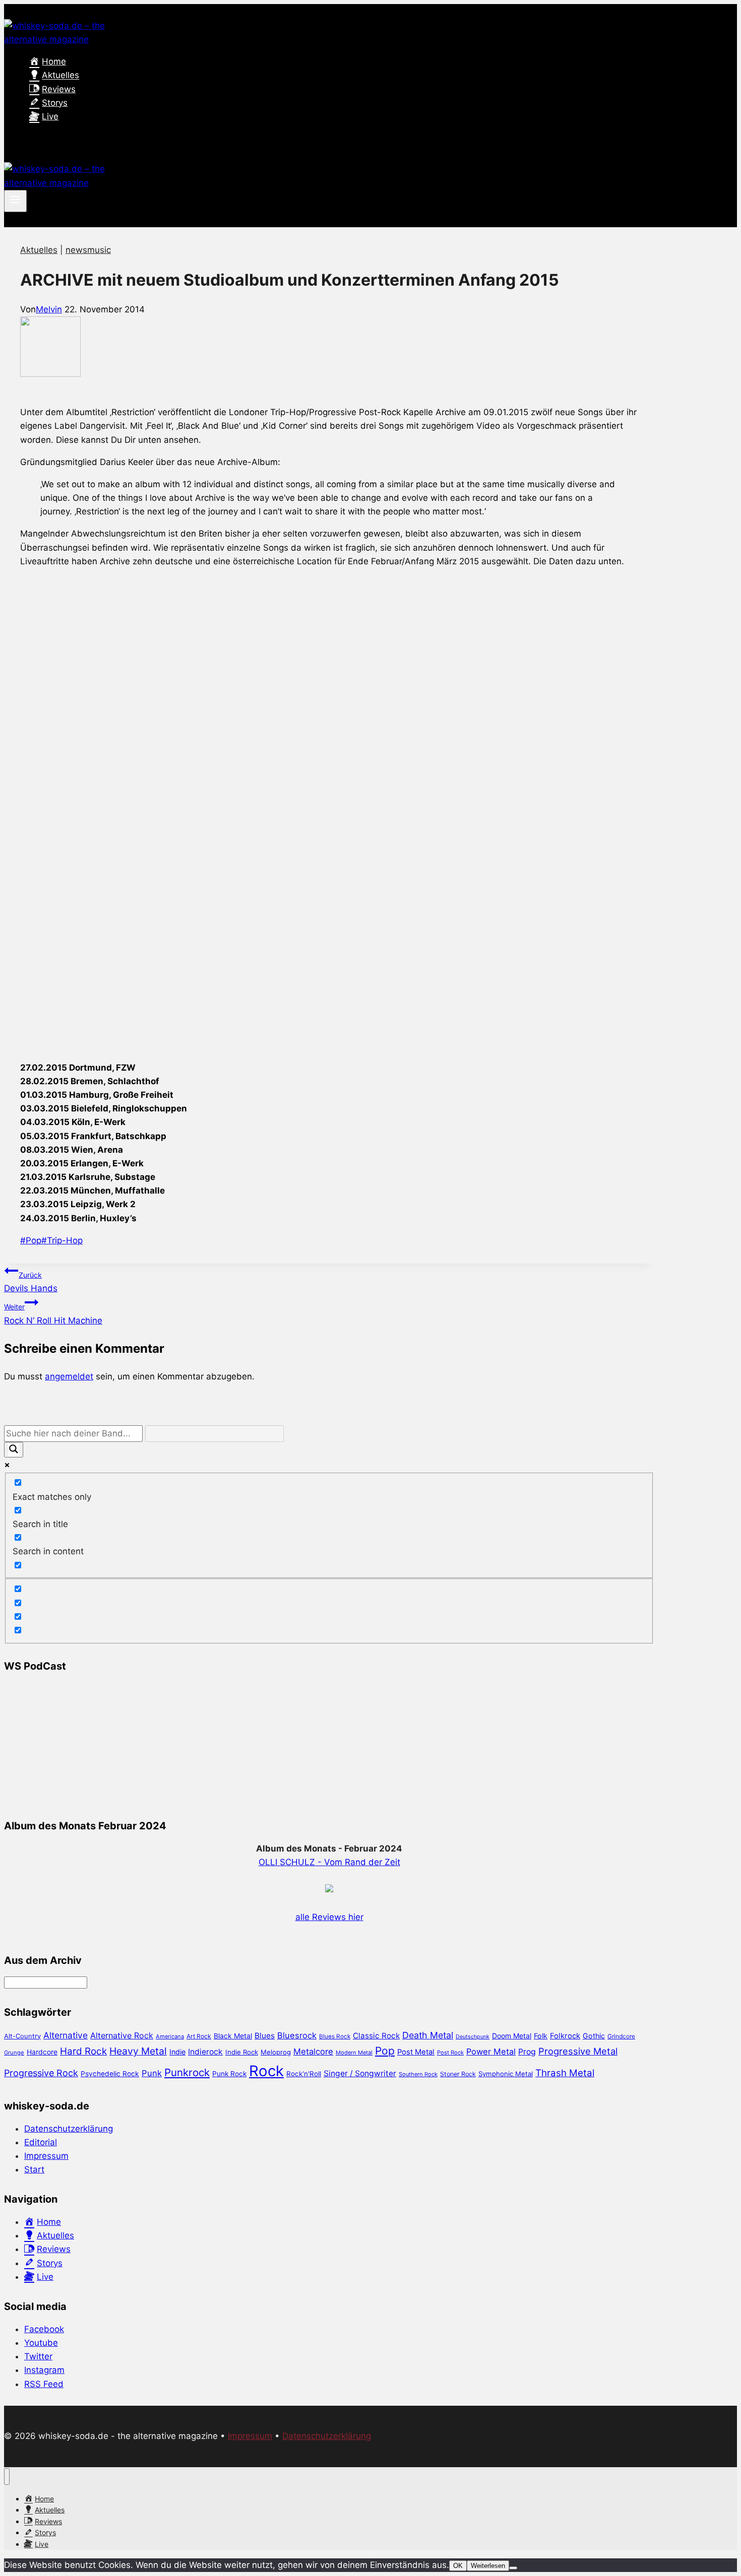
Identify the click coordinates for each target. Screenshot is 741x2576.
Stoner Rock (458, 2074)
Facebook (44, 2329)
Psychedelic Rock (110, 2074)
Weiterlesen (488, 2566)
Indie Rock (242, 2052)
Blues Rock (335, 2036)
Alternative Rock (122, 2035)
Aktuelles (39, 250)
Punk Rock (229, 2074)
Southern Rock (418, 2074)
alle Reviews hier (329, 1917)
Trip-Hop (62, 1240)
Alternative (66, 2035)
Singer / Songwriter (360, 2073)
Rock (266, 2071)
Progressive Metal (578, 2051)
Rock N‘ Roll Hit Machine (53, 1314)
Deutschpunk (473, 2037)
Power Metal (491, 2052)
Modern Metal (354, 2053)
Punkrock (187, 2072)
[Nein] (513, 2568)
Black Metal (233, 2036)
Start (34, 2169)
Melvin (49, 309)
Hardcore (42, 2052)
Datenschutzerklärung (69, 2129)
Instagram (44, 2370)
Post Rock (450, 2053)
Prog (527, 2052)
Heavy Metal (138, 2051)
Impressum (46, 2156)
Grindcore (621, 2036)
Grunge (14, 2053)
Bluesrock (297, 2035)
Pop (31, 1240)
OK (458, 2566)
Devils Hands (31, 1282)
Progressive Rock (41, 2073)
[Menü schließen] (7, 2476)
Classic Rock (376, 2036)
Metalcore (313, 2052)
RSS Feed (44, 2384)
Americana (170, 2036)
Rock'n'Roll (304, 2074)
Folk (541, 2036)
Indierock (205, 2052)
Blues (265, 2036)
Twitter (38, 2356)
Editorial (41, 2142)
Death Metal (428, 2035)
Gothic (594, 2036)
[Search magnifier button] (14, 1450)
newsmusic (88, 250)
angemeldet (69, 1376)
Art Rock (199, 2036)
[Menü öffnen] (15, 201)
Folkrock (565, 2036)
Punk (152, 2073)
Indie (177, 2052)
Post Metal (416, 2052)
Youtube (41, 2343)
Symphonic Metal (506, 2074)
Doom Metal (512, 2036)
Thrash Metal (565, 2073)
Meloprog (276, 2052)
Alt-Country (22, 2036)
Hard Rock (83, 2051)
